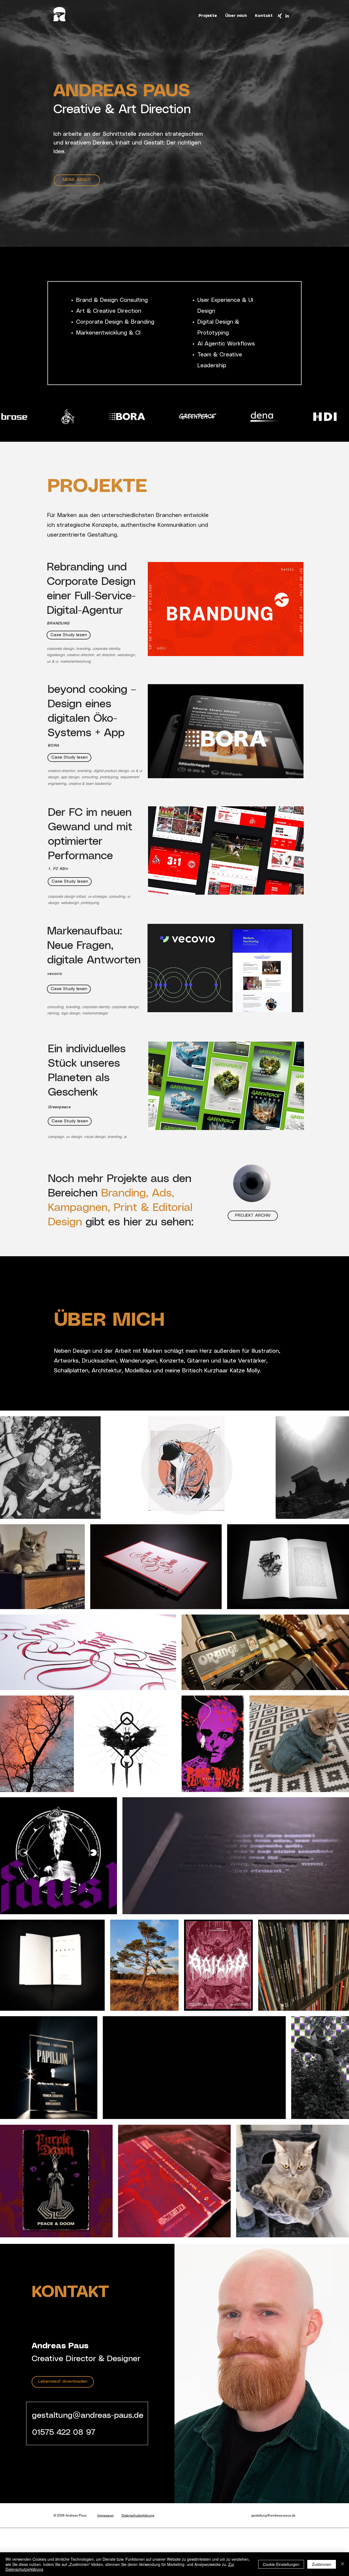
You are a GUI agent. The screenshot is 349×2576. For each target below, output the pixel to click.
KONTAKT (70, 2292)
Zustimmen (322, 2564)
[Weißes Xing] (280, 16)
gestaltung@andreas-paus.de (88, 2416)
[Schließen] (342, 2564)
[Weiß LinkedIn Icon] (287, 16)
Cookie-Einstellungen (281, 2564)
